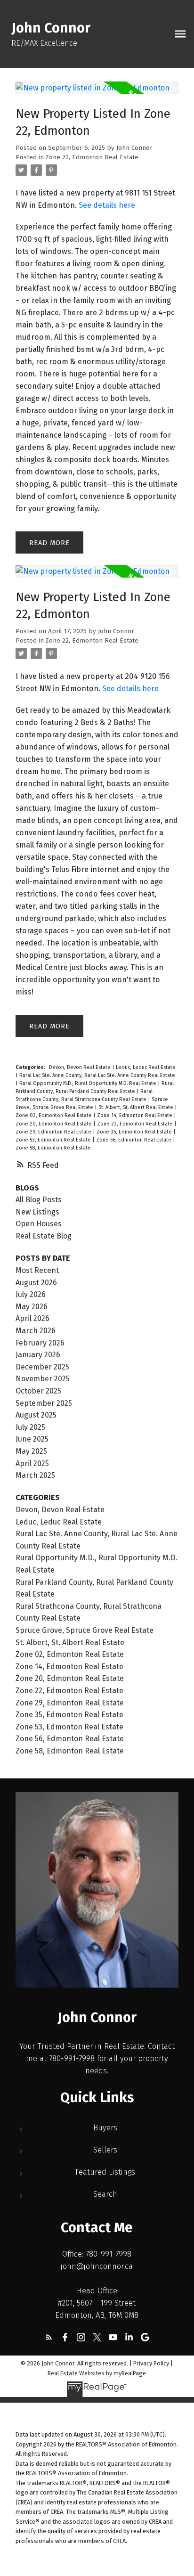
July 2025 (30, 1427)
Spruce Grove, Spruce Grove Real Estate (85, 1630)
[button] (49, 2337)
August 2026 (36, 1283)
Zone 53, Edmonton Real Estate (54, 1140)
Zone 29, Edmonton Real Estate (54, 1132)
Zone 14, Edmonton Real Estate (135, 1115)
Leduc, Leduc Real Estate (146, 1067)
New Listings (37, 1212)
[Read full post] (97, 94)
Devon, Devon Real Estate (81, 1067)
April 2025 (32, 1463)
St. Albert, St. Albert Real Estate (137, 1107)
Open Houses (39, 1224)
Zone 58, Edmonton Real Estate (53, 1148)
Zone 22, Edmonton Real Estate (92, 157)
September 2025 (44, 1403)
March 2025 (35, 1475)
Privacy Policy (151, 2363)
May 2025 (31, 1451)
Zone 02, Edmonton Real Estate (54, 1115)
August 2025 (36, 1415)
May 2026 (32, 1307)
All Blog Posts (39, 1200)
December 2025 (42, 1367)
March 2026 (36, 1331)
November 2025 (43, 1379)
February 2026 (40, 1343)
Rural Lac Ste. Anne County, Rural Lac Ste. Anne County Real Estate (97, 1075)
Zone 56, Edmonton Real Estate (134, 1140)
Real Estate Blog (44, 1236)
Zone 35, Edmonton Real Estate (135, 1132)
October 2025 (38, 1391)
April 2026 (32, 1318)
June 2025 (32, 1439)
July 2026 (31, 1294)
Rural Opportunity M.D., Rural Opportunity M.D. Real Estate (89, 1083)
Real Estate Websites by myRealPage (97, 2373)
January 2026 (38, 1355)
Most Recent (37, 1270)
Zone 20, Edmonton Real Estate (54, 1124)
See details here (107, 205)
